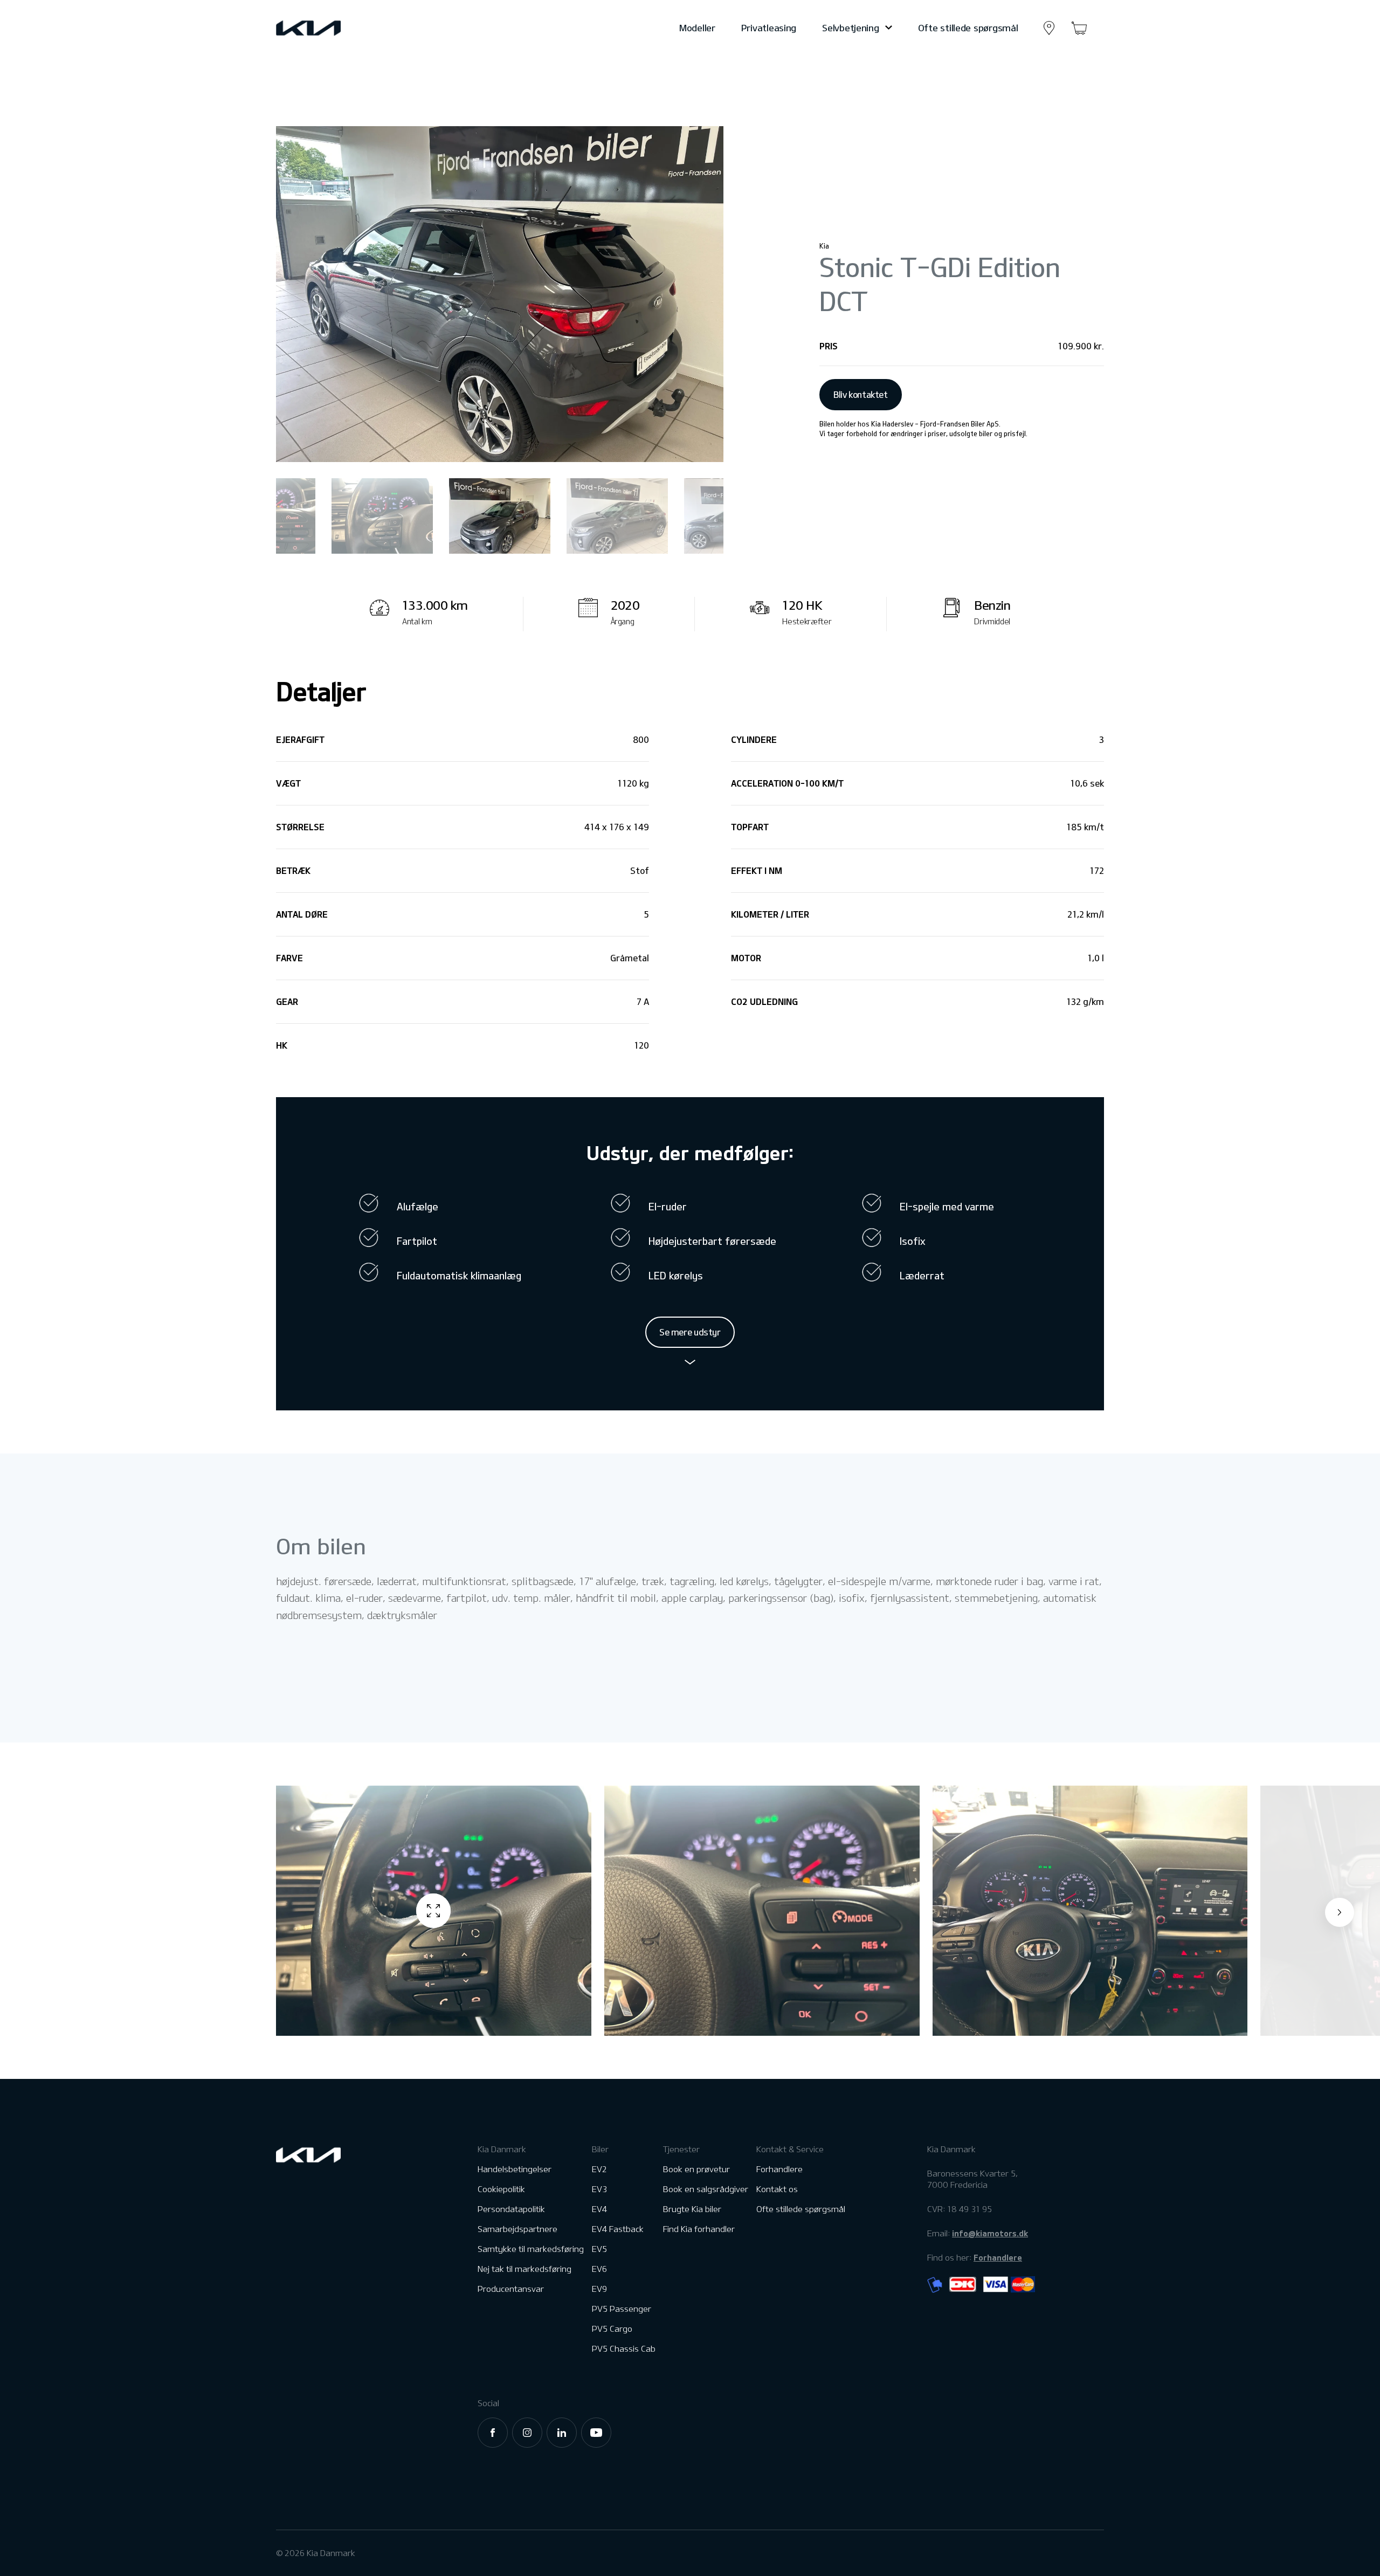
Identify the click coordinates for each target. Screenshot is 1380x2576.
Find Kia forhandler (699, 2229)
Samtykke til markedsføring (531, 2249)
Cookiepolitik (501, 2189)
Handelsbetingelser (515, 2169)
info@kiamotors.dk (990, 2233)
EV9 (599, 2289)
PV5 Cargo (612, 2329)
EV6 (599, 2269)
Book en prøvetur (696, 2169)
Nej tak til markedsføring (525, 2269)
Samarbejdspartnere (517, 2229)
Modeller (697, 28)
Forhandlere (779, 2169)
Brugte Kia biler (692, 2209)
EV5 (599, 2249)
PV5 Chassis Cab (624, 2349)
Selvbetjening (850, 28)
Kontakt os (777, 2189)
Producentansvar (511, 2289)
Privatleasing (769, 28)
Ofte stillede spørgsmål (968, 28)
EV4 (599, 2209)
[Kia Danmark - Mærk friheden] (335, 28)
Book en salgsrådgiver (706, 2189)
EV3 (599, 2189)
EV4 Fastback (618, 2229)
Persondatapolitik (511, 2209)
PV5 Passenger (622, 2309)
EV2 (599, 2169)
